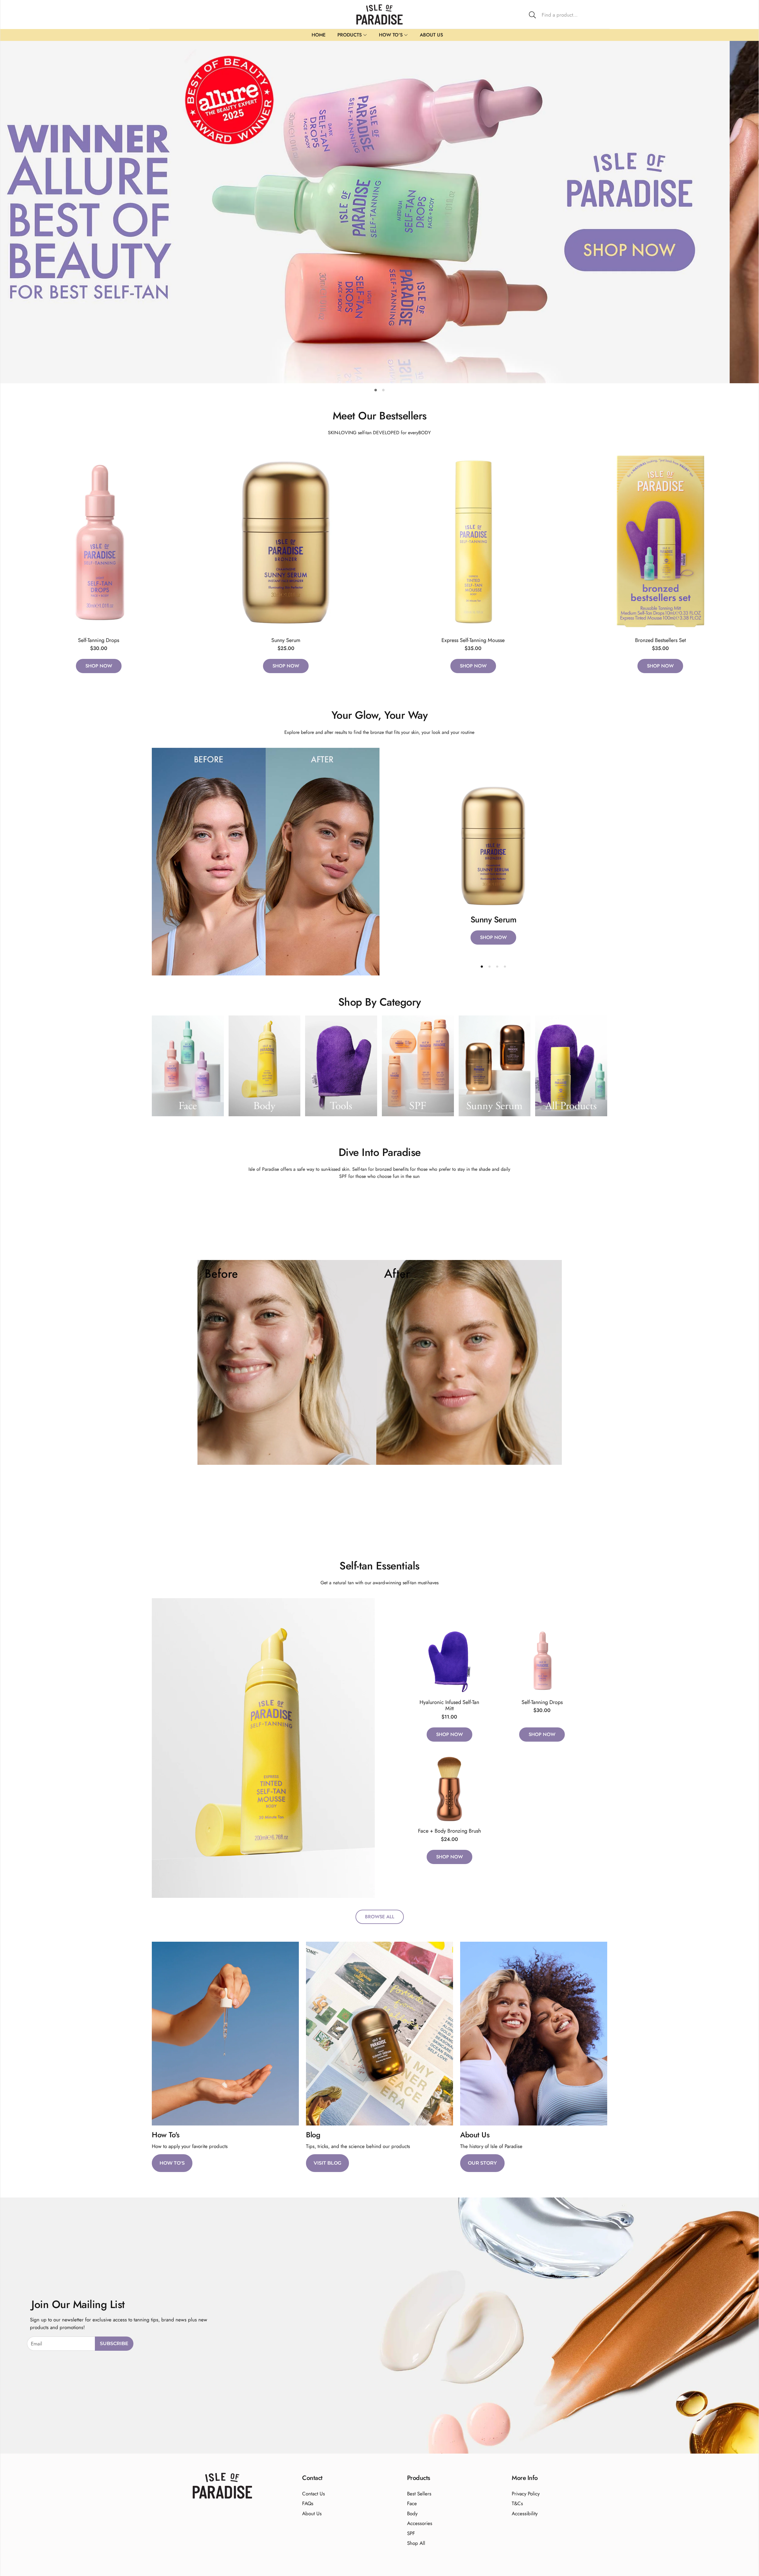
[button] (567, 15)
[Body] (265, 1066)
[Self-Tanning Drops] (99, 541)
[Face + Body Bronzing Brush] (449, 1789)
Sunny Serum (286, 640)
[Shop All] (571, 1066)
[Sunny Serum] (286, 541)
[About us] (534, 2034)
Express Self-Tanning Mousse (473, 640)
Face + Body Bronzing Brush (449, 1831)
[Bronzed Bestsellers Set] (661, 541)
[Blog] (379, 2034)
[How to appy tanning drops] (225, 2034)
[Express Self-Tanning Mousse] (473, 541)
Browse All (380, 1917)
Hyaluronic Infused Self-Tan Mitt (449, 1705)
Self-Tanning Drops (99, 640)
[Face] (188, 1066)
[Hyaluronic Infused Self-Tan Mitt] (449, 1660)
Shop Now (99, 666)
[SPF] (418, 1066)
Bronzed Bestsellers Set (660, 640)
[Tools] (341, 1066)
